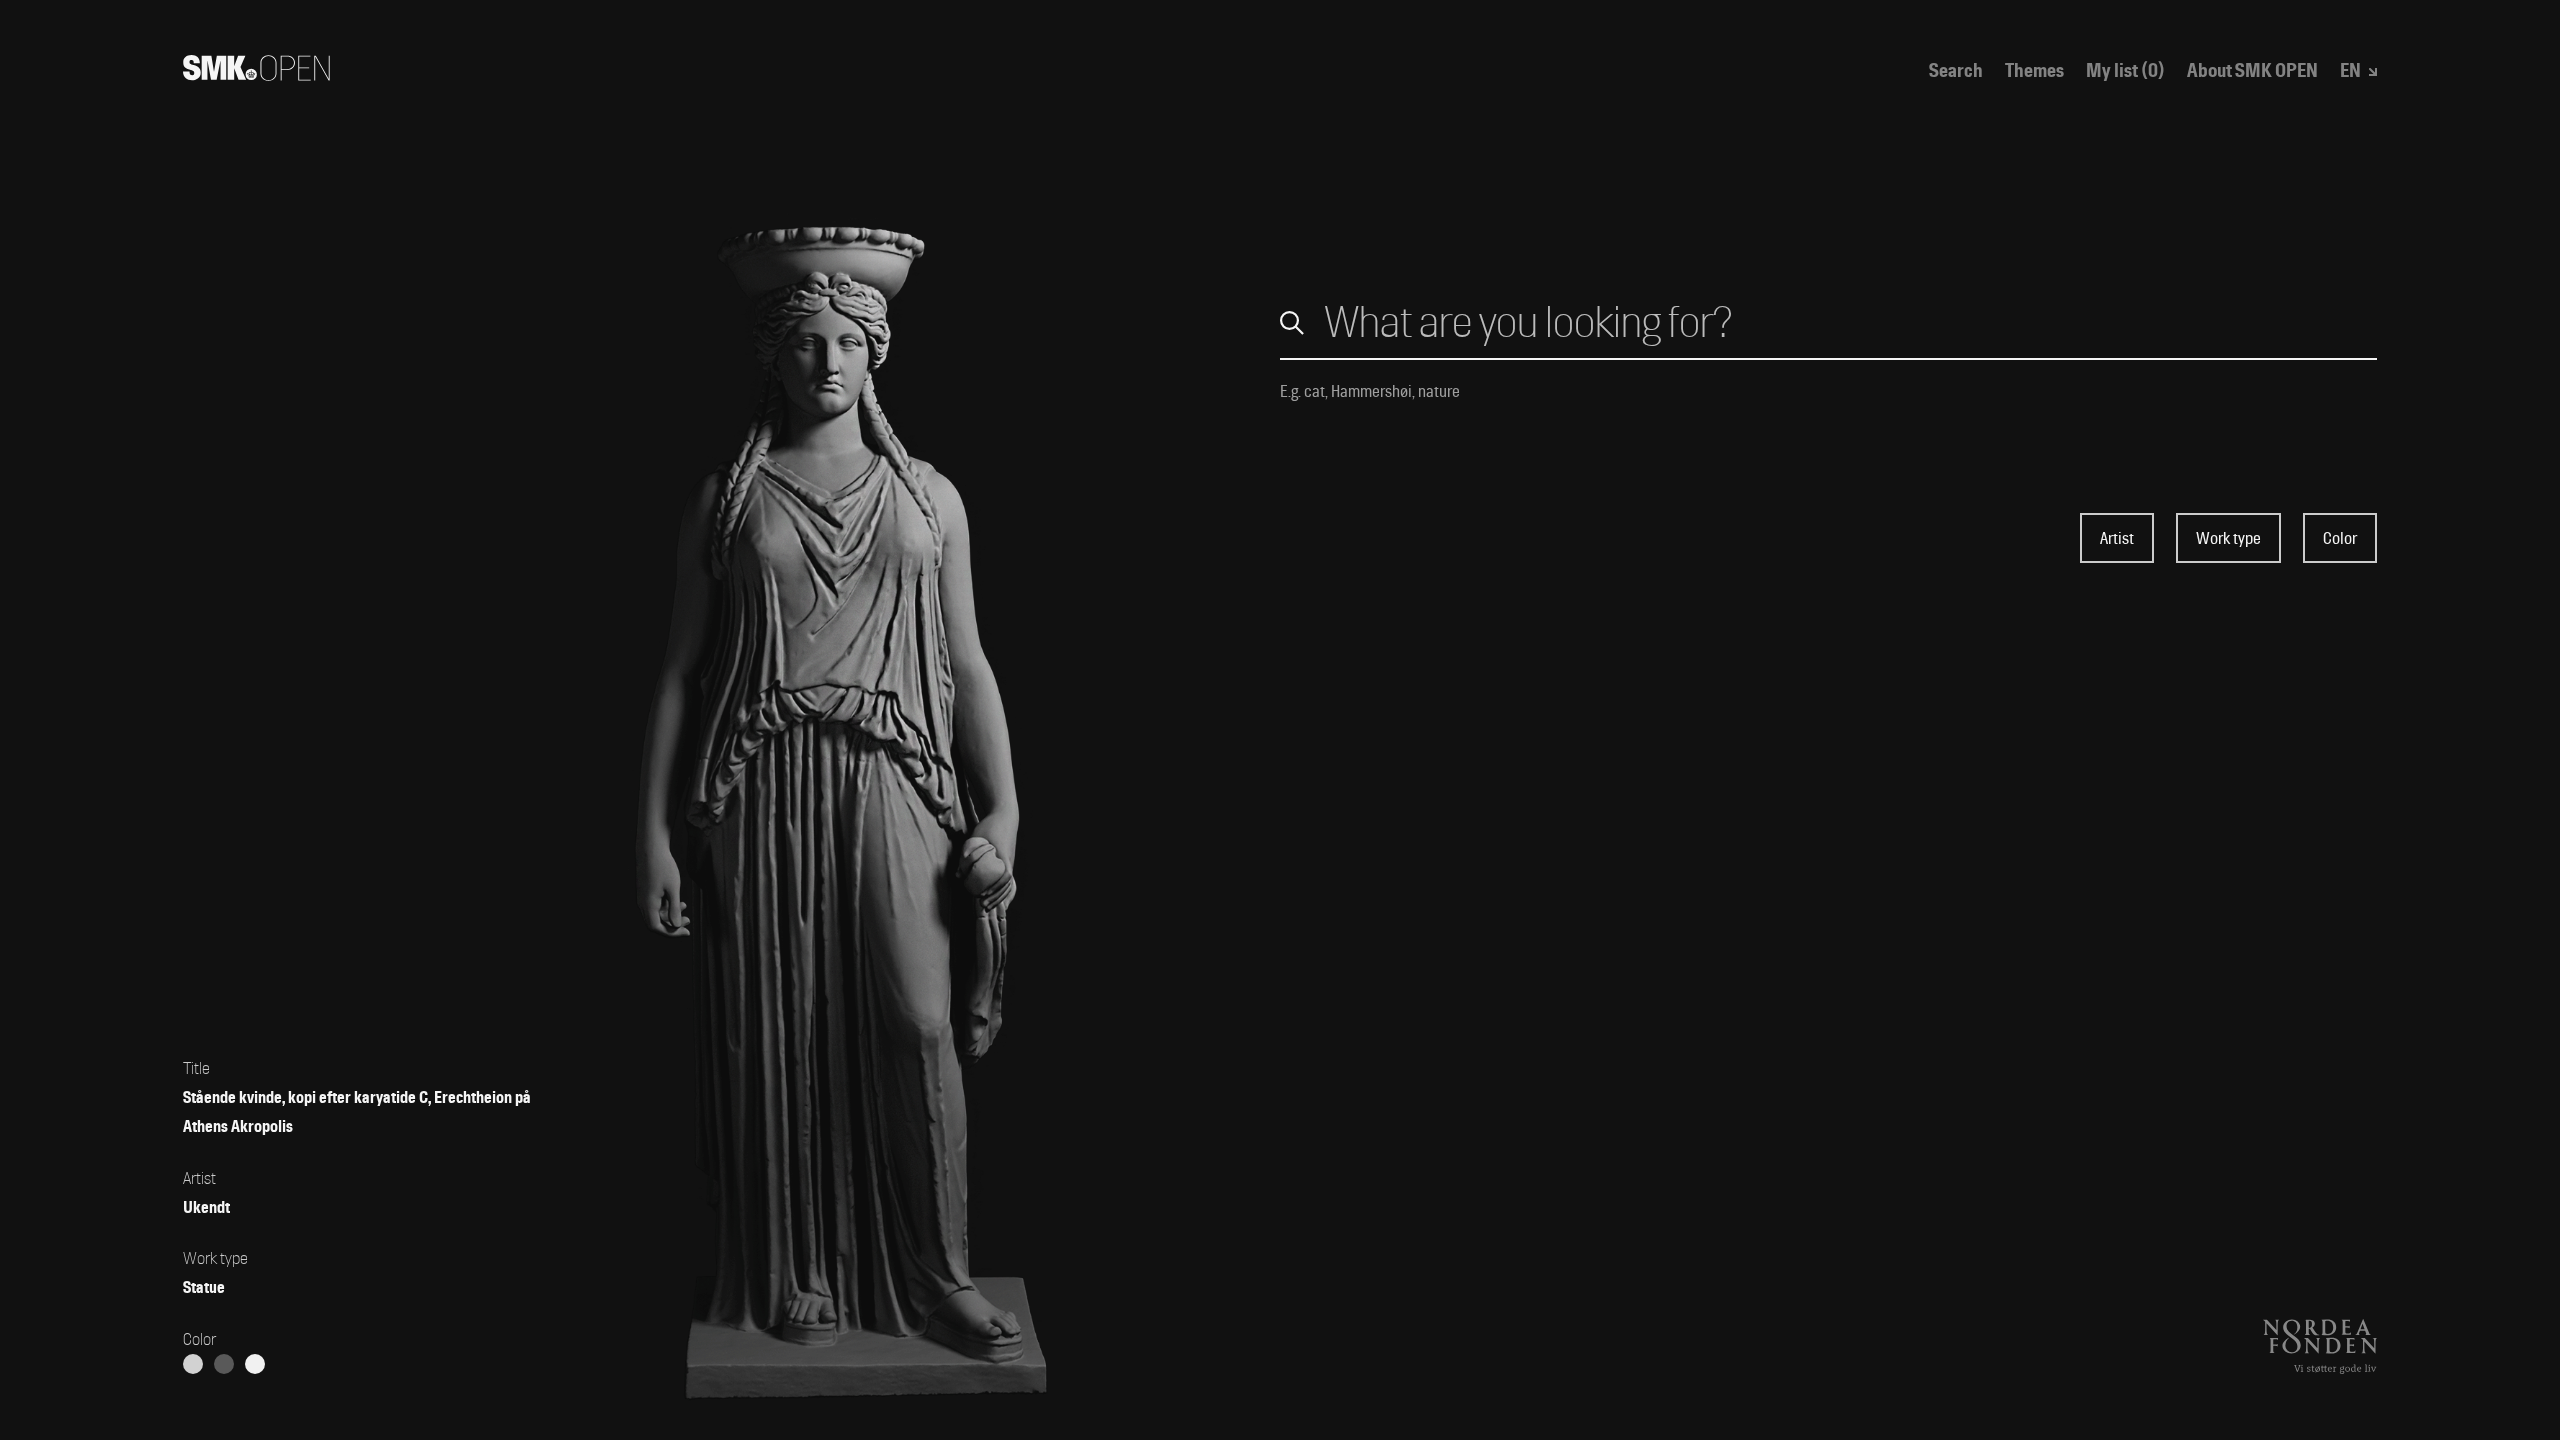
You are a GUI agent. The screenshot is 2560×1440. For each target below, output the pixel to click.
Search (1956, 71)
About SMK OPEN (2252, 71)
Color (2340, 538)
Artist (2117, 538)
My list (2125, 71)
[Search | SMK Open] (256, 74)
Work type (2228, 538)
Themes (2034, 71)
